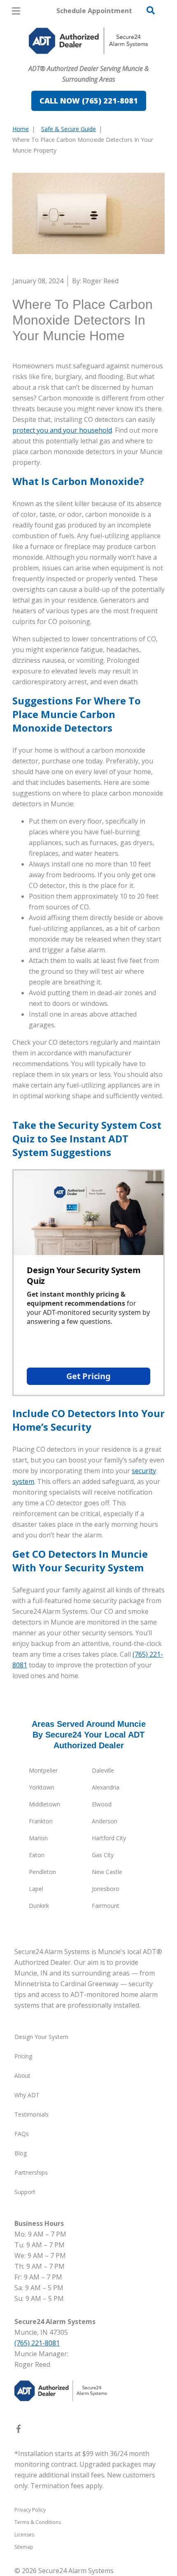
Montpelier (43, 1770)
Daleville (103, 1770)
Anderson (105, 1821)
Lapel (36, 1889)
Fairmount (106, 1906)
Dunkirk (39, 1906)
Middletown (44, 1804)
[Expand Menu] (87, 58)
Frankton (41, 1821)
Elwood (102, 1804)
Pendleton (42, 1872)
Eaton (37, 1855)
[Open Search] (151, 10)
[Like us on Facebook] (19, 2430)
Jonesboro (106, 1889)
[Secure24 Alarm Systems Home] (88, 41)
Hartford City (109, 1838)
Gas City (103, 1855)
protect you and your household (62, 430)
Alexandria (106, 1787)
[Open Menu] (16, 11)
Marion (38, 1838)
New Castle (107, 1872)
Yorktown (42, 1787)
